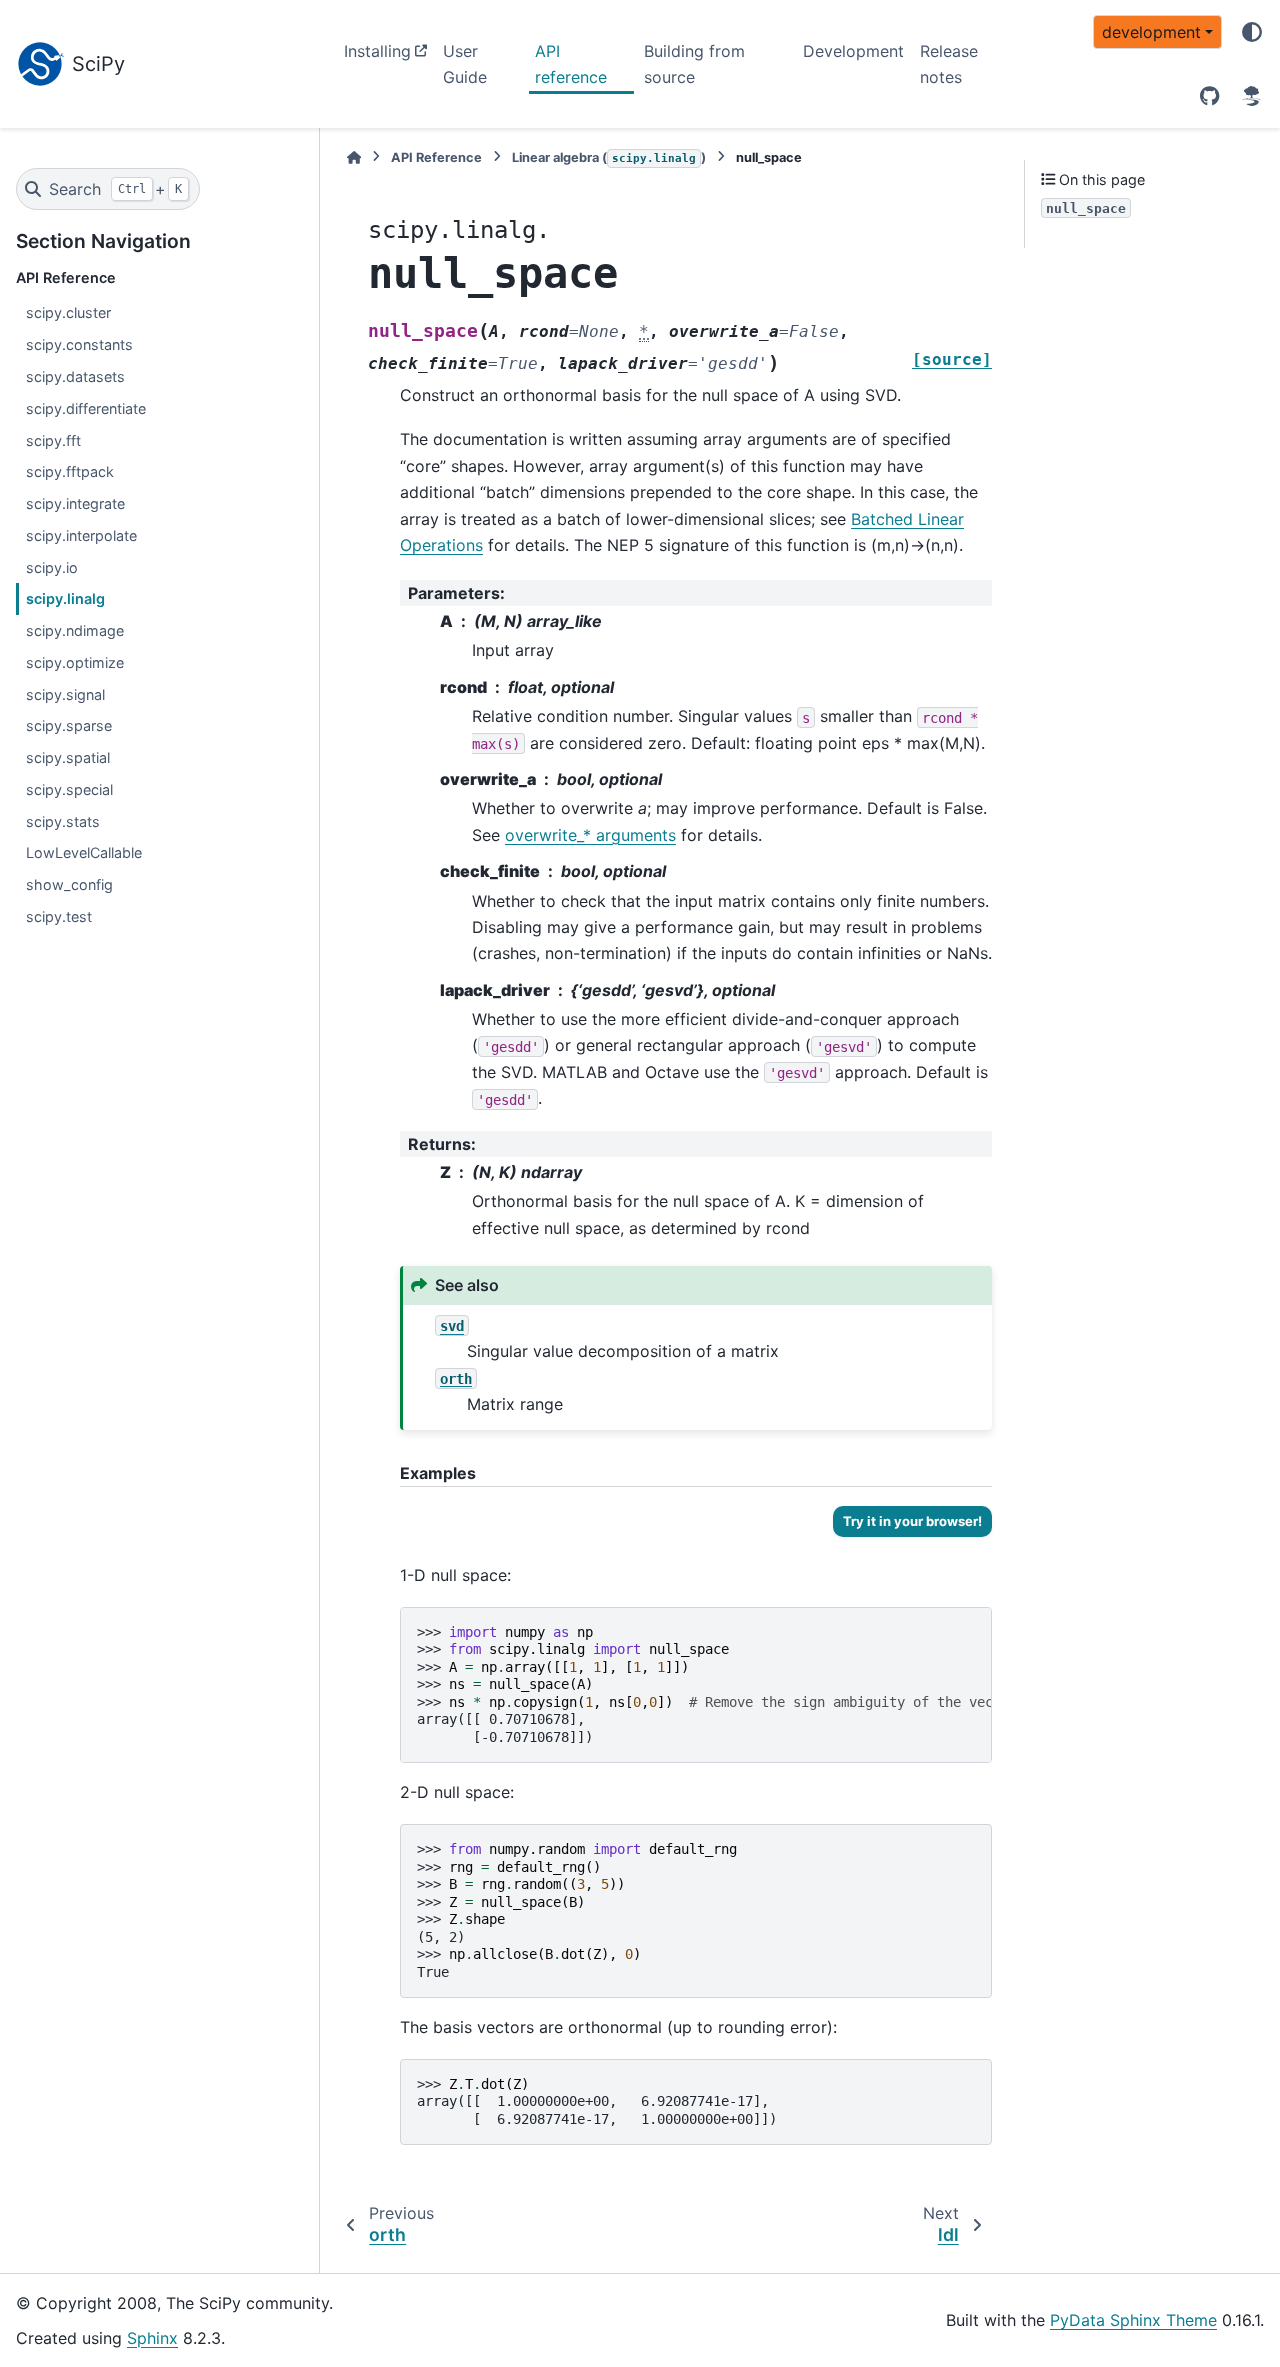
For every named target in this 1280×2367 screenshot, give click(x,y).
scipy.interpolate (81, 535)
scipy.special (69, 789)
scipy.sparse (69, 725)
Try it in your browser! (912, 1521)
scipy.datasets (75, 376)
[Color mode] (1252, 32)
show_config (69, 884)
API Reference (436, 157)
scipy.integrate (75, 503)
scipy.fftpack (70, 471)
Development (853, 51)
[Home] (354, 157)
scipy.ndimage (75, 630)
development (1151, 32)
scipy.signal (65, 694)
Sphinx (152, 2338)
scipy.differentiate (86, 408)
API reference (571, 64)
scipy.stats (63, 821)
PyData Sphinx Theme (1133, 2320)
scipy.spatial (68, 757)
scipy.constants (79, 344)
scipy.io (52, 567)
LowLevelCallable (84, 852)
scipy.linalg (65, 598)
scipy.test (59, 916)
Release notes (949, 64)
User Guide (465, 64)
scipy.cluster (68, 312)
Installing (377, 51)
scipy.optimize (75, 662)
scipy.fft (53, 440)
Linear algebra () (609, 157)
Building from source (694, 64)
